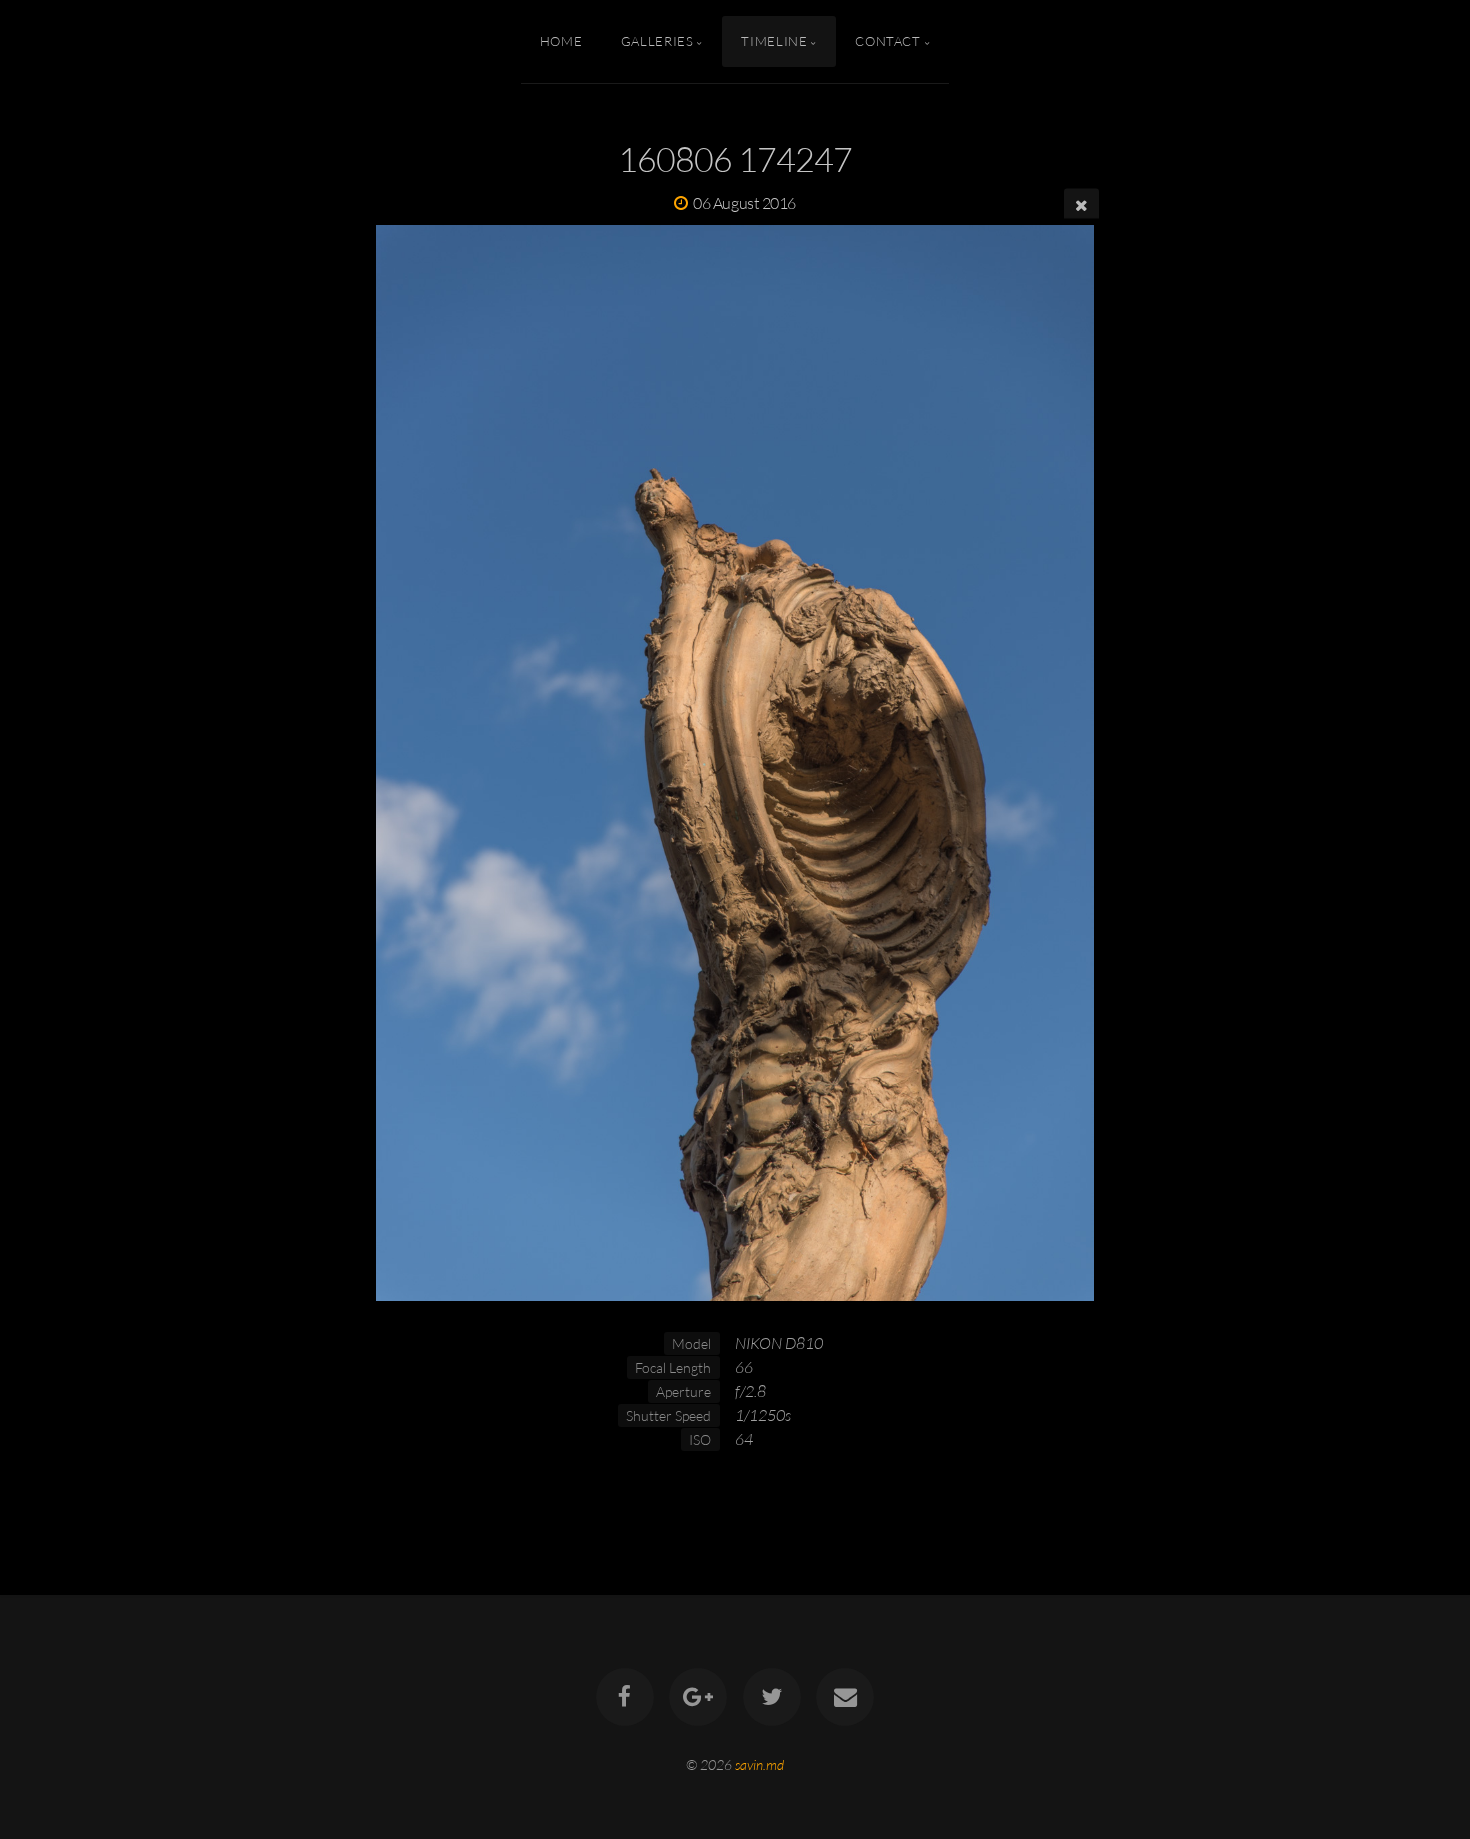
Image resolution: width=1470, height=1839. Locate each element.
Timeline (774, 41)
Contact (887, 41)
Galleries (657, 41)
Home (561, 41)
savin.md (759, 1764)
